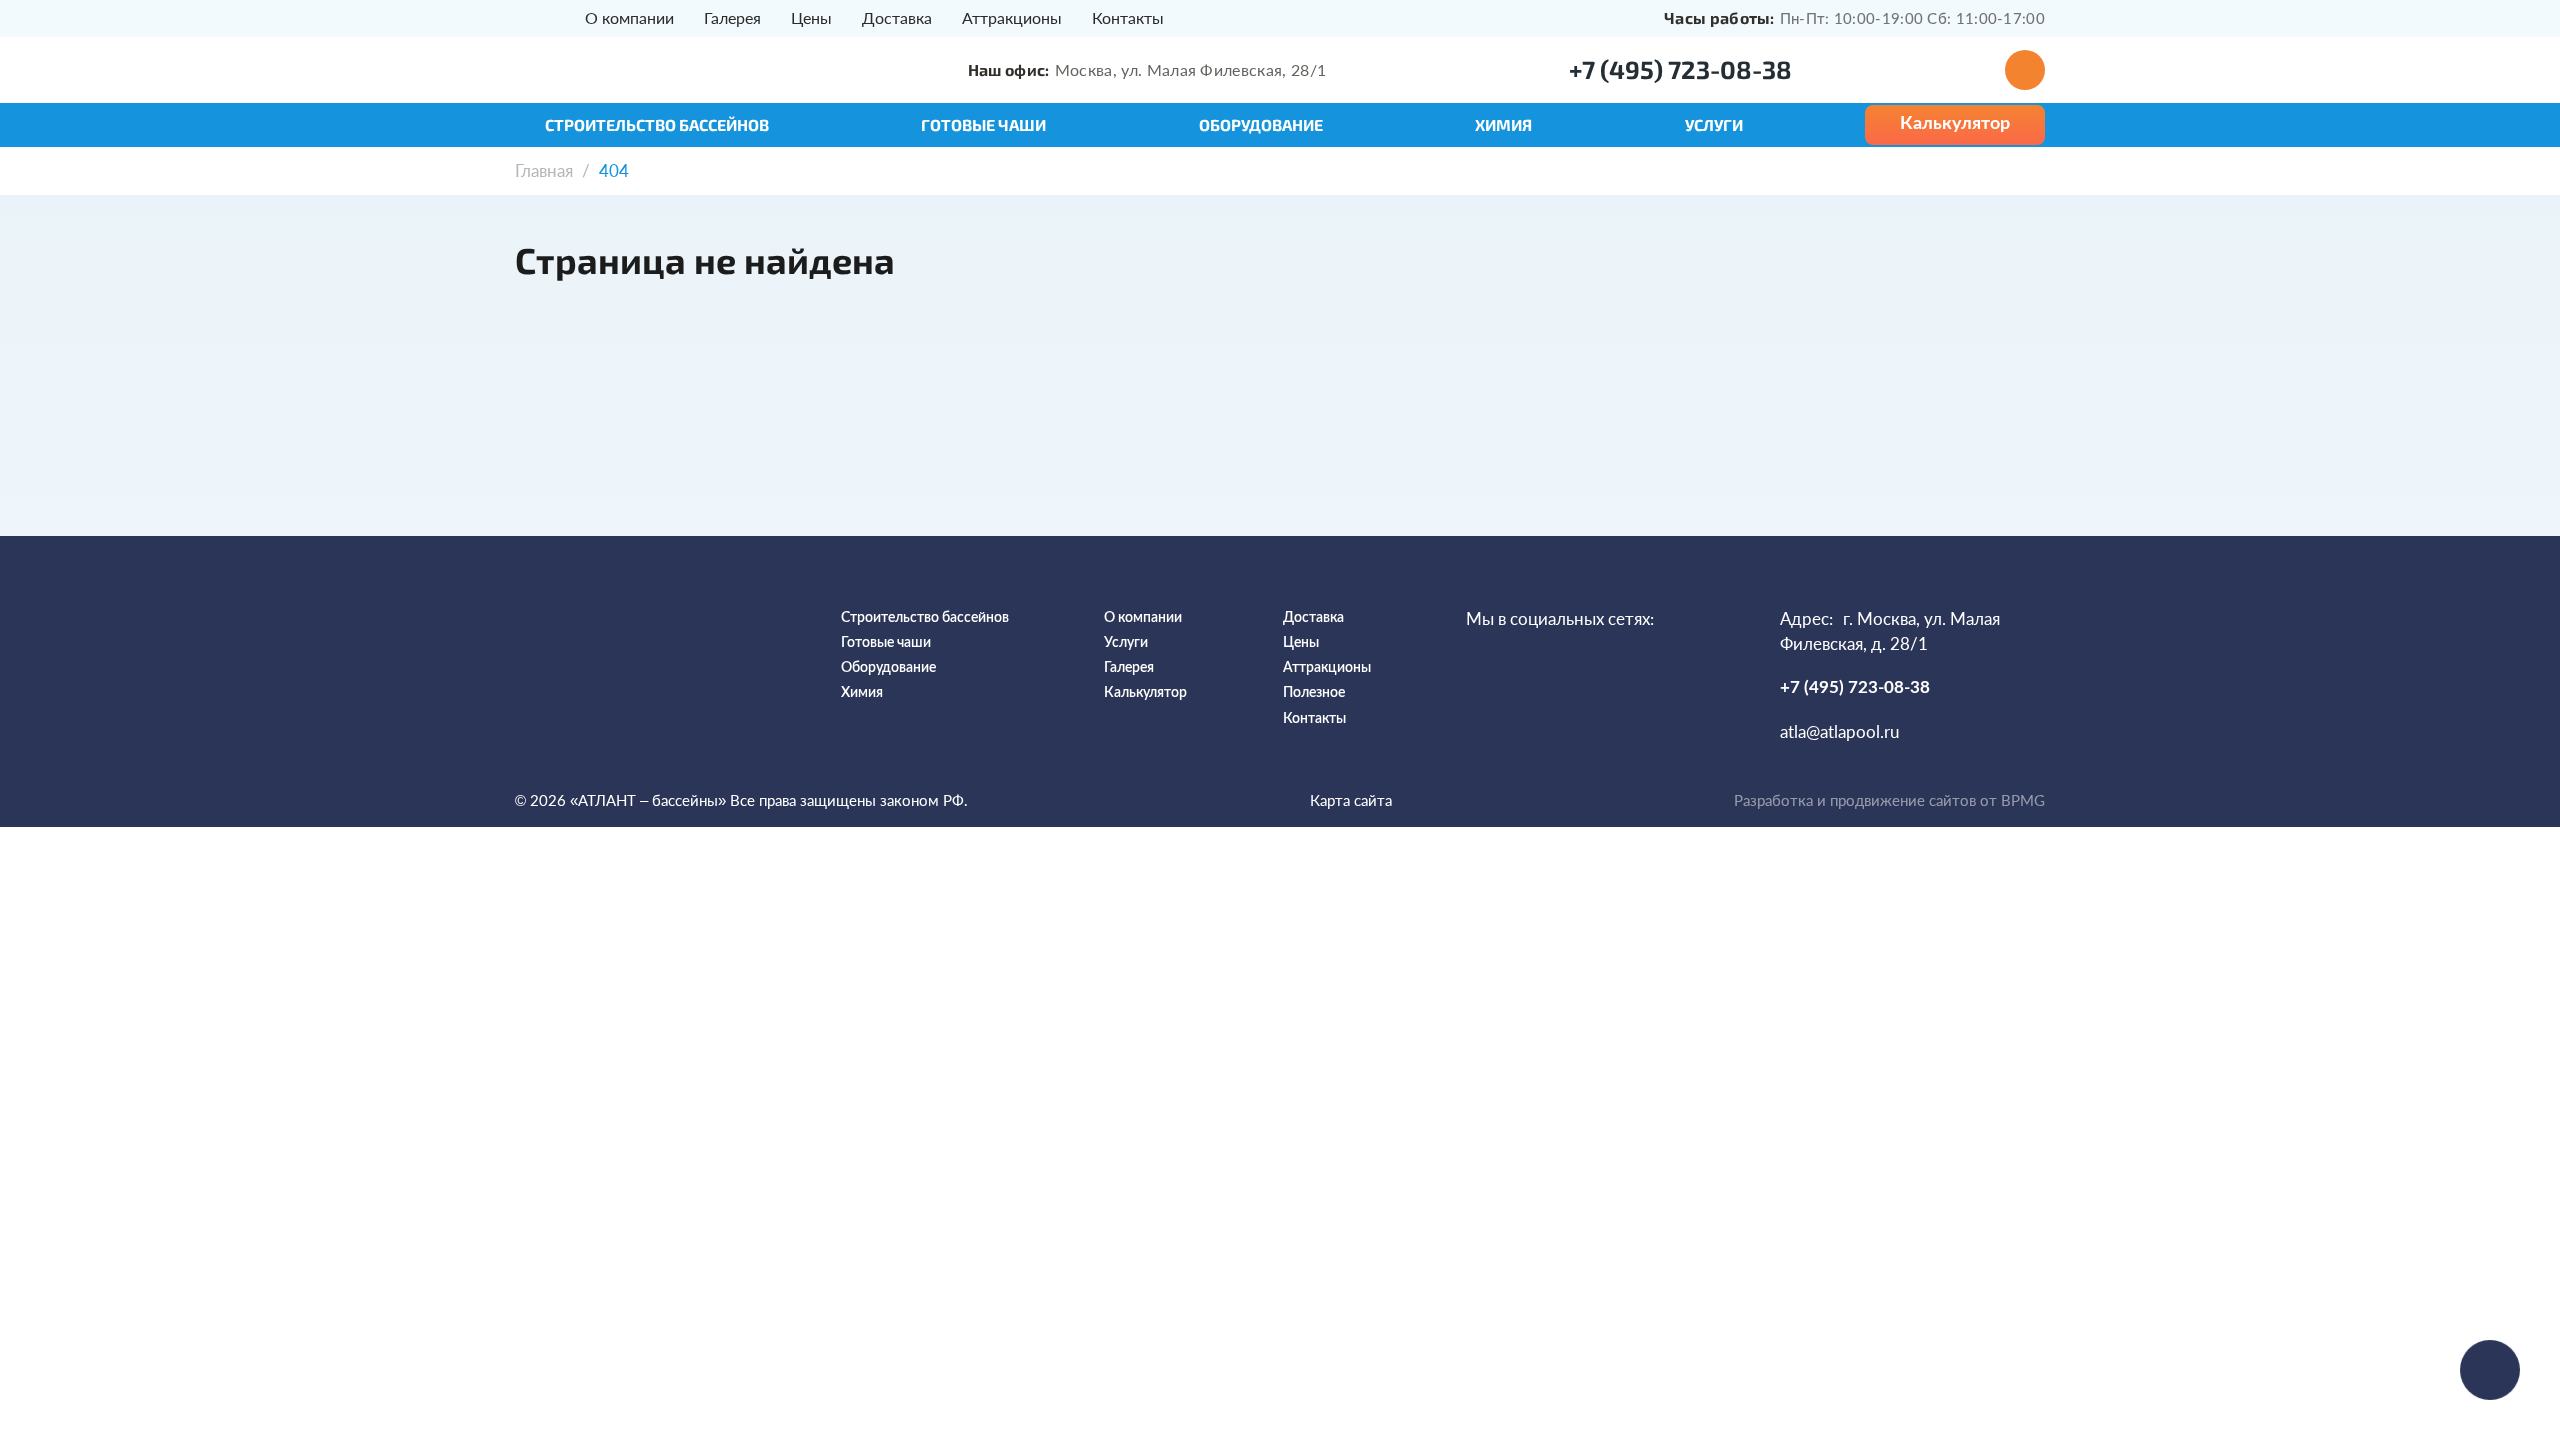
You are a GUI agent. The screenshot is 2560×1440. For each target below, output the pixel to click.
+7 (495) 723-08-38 (1680, 69)
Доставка (897, 17)
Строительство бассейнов (657, 124)
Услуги (1714, 124)
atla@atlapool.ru (1839, 731)
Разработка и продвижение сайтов (1855, 800)
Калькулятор (1145, 693)
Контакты (1128, 17)
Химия (1503, 124)
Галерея (732, 17)
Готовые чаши (983, 124)
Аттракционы (1012, 17)
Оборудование (1261, 124)
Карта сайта (1351, 800)
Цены (811, 17)
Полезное (1314, 693)
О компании (629, 17)
